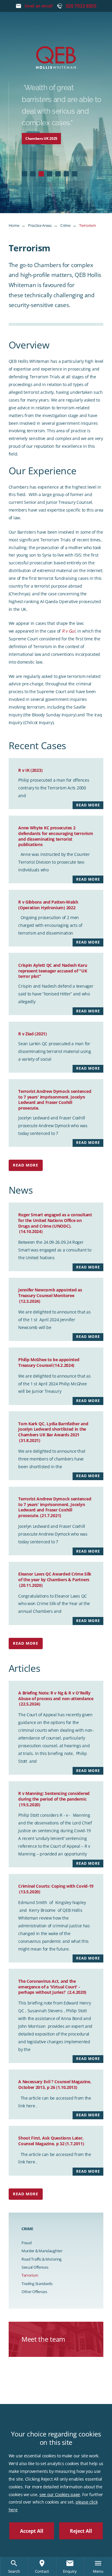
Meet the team (43, 2339)
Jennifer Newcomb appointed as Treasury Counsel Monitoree (50, 1295)
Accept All (32, 2531)
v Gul (70, 631)
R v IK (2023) (30, 770)
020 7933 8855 (81, 6)
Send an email (38, 6)
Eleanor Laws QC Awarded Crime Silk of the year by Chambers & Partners (55, 1579)
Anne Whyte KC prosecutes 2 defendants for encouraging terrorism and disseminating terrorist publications (56, 836)
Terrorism (87, 225)
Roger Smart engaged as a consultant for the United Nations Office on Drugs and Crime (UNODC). (55, 1223)
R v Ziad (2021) (33, 1034)
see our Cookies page (60, 2494)
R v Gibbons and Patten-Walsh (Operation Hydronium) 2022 (48, 905)
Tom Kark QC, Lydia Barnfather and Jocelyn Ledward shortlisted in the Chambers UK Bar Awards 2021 (53, 1432)
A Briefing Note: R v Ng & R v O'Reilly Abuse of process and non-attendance (56, 1698)
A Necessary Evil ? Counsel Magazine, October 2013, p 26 (55, 2084)
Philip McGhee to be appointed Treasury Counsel (49, 1362)
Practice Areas (40, 225)
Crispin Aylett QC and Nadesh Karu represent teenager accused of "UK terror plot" (53, 971)
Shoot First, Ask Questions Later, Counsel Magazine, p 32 (51, 2141)
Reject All (81, 2531)
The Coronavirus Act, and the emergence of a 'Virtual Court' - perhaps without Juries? (52, 1987)
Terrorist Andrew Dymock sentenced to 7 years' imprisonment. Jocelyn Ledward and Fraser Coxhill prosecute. (55, 1100)
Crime (65, 225)
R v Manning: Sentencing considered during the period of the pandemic (54, 1799)
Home (14, 225)
